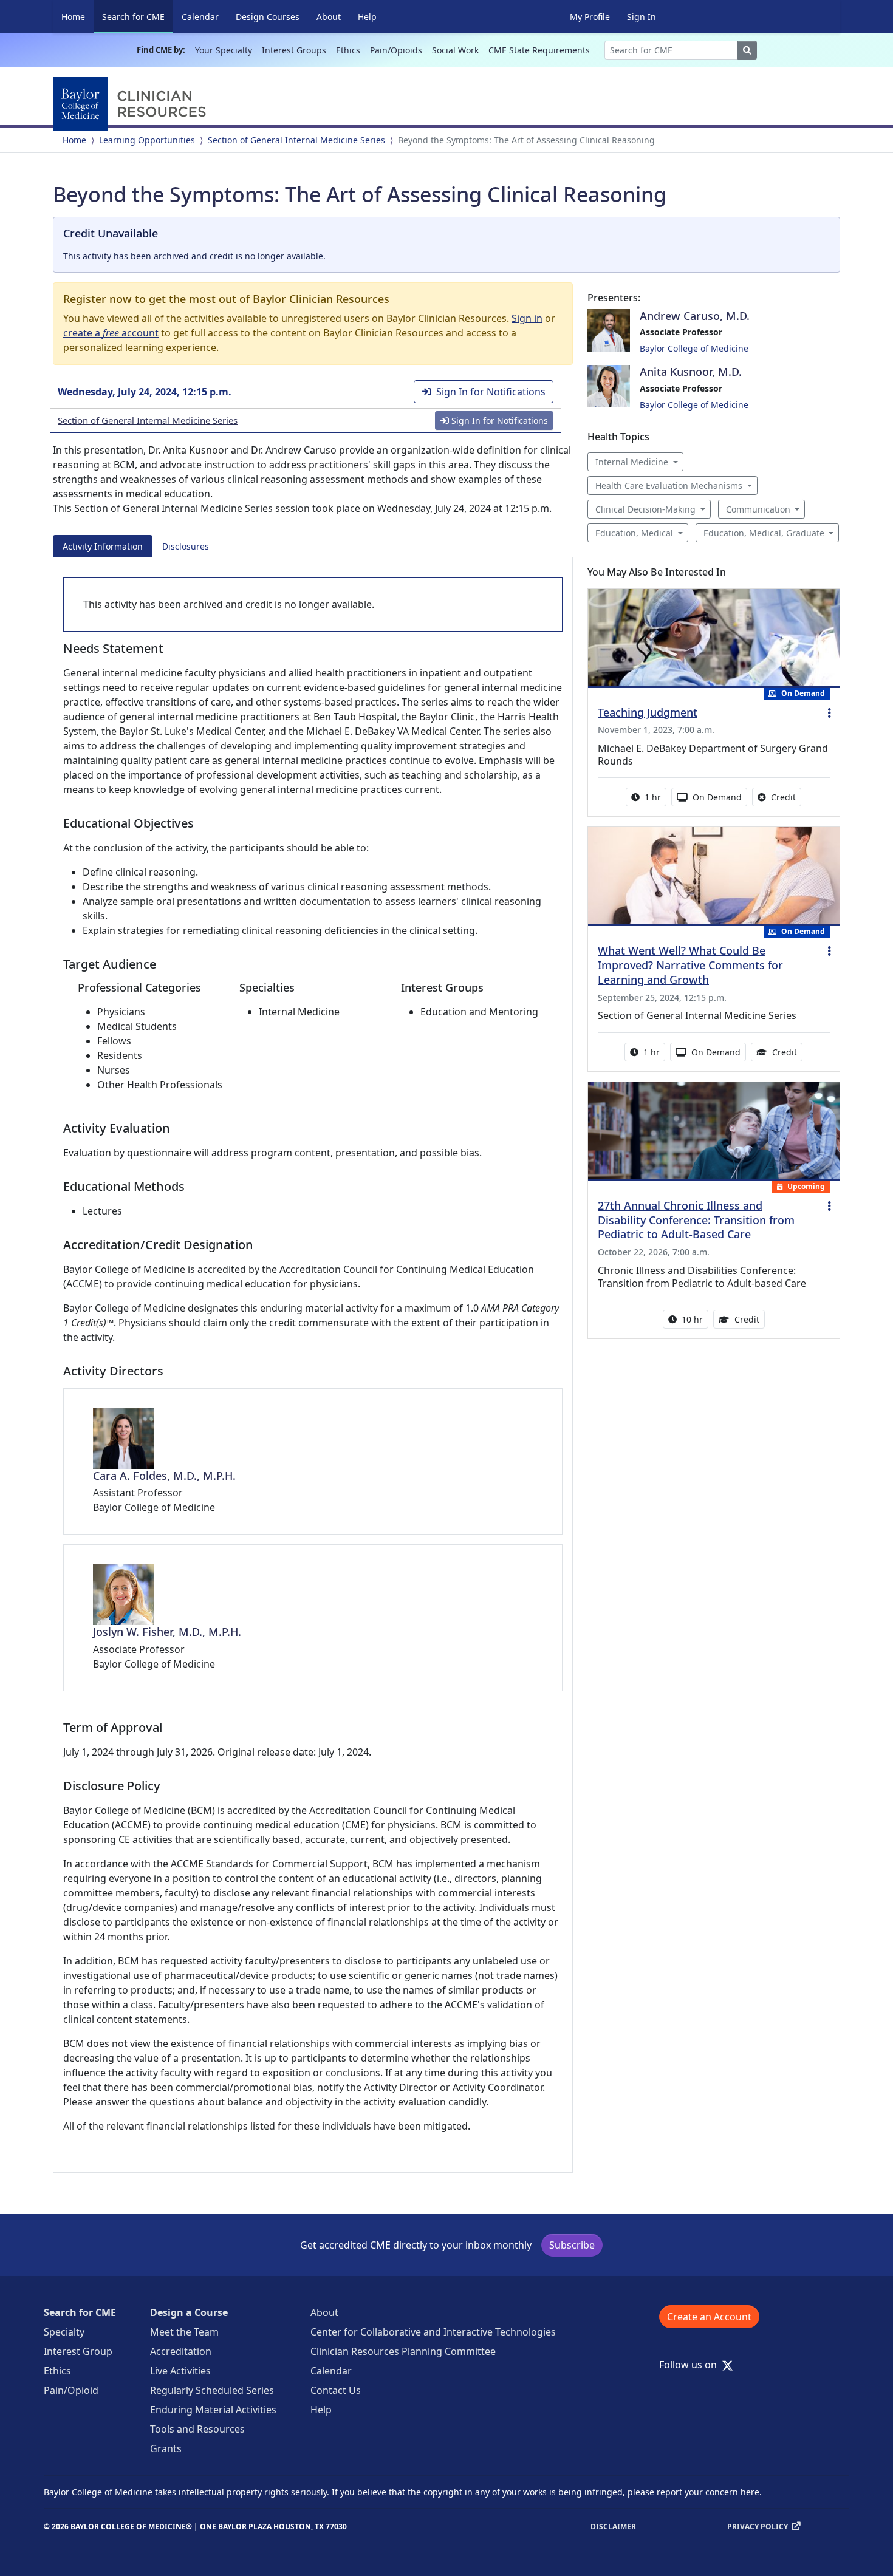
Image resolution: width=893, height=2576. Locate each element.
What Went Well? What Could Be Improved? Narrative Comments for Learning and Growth (690, 965)
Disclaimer (613, 2527)
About (329, 17)
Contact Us (336, 2390)
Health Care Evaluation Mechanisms (669, 486)
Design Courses (268, 17)
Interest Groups (294, 50)
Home (73, 17)
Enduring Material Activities (213, 2410)
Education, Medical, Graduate (764, 533)
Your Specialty (224, 50)
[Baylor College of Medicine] (132, 104)
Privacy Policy (758, 2527)
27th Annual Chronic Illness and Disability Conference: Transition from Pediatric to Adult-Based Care (696, 1220)
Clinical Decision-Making (645, 509)
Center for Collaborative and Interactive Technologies (433, 2332)
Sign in (527, 318)
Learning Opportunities (147, 140)
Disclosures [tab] (186, 546)
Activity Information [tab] (103, 546)
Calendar (200, 17)
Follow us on (692, 2365)
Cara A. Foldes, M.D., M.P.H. (164, 1476)
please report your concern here (693, 2492)
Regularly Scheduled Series (212, 2390)
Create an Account (709, 2317)
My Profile (590, 17)
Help (367, 17)
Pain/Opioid (71, 2390)
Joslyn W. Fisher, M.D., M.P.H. (167, 1632)
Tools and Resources (197, 2429)
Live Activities (180, 2371)
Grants (166, 2448)
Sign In (642, 17)
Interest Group (78, 2351)
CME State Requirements (539, 50)
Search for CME (138, 16)
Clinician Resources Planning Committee (403, 2351)
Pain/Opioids (396, 50)
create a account (111, 333)
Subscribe (572, 2245)
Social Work (455, 50)
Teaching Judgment (648, 712)
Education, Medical (634, 533)
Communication (758, 509)
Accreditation (181, 2351)
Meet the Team (184, 2332)
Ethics (348, 50)
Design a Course (189, 2312)
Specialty (64, 2332)
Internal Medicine (632, 462)
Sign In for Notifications (491, 392)
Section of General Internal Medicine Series (296, 140)
